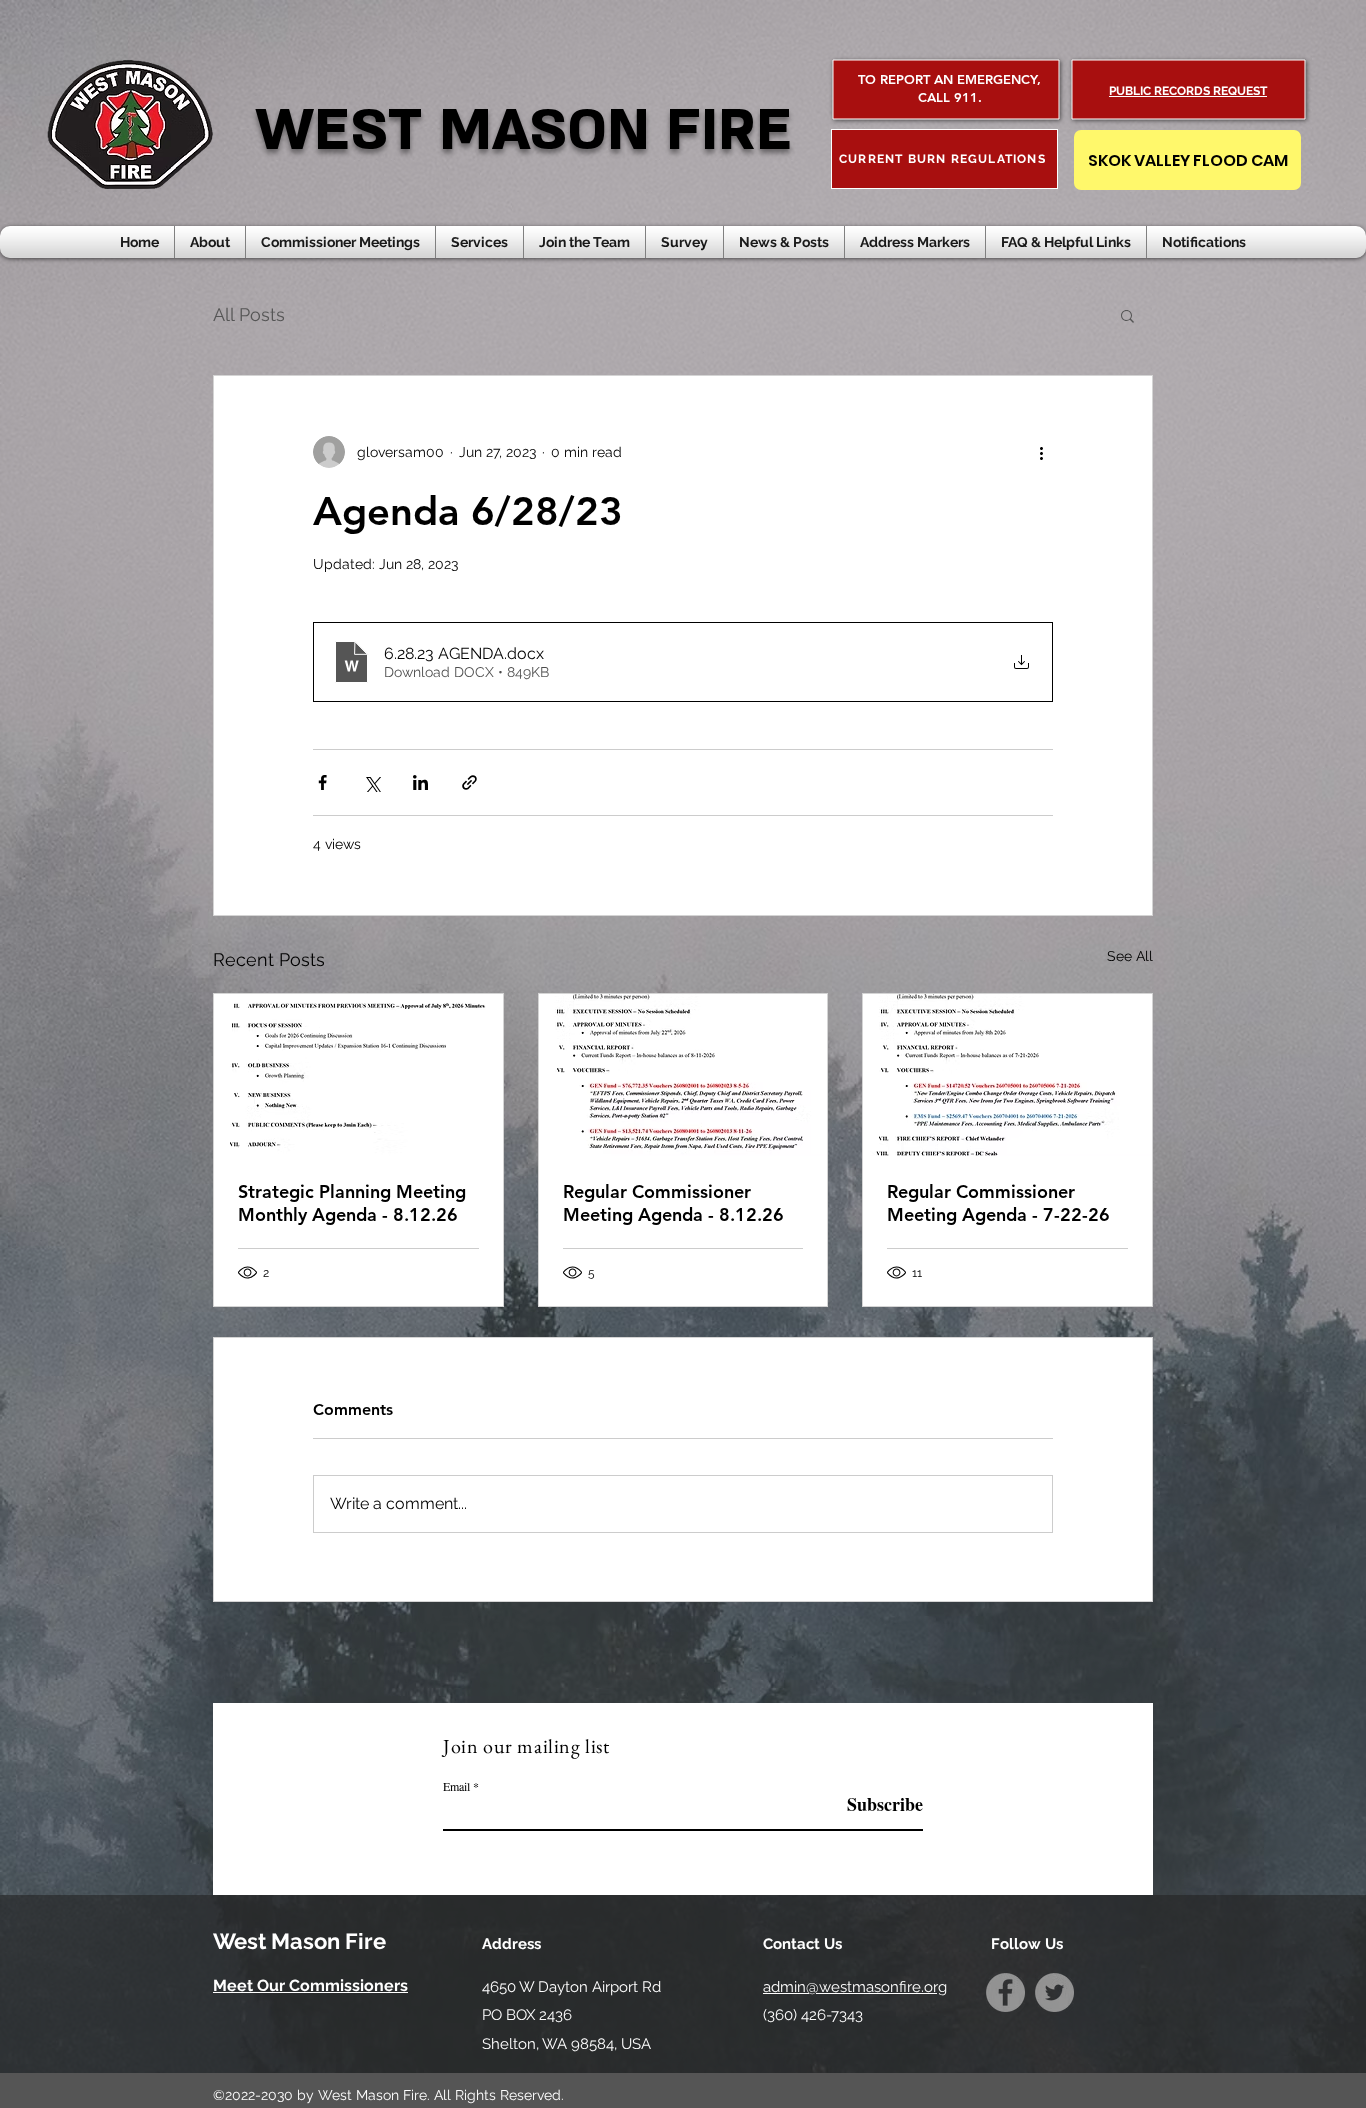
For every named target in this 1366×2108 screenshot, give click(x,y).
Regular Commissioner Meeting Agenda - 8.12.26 (673, 1203)
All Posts (249, 314)
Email (456, 1786)
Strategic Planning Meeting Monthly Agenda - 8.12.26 (352, 1203)
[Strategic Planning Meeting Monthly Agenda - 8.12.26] (358, 1075)
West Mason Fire (299, 1941)
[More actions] (1041, 452)
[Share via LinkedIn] (420, 782)
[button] (784, 242)
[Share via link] (469, 782)
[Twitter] (1054, 1992)
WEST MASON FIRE (523, 130)
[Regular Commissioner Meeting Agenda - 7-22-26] (1007, 1075)
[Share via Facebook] (322, 782)
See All (1130, 956)
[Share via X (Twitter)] (371, 782)
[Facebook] (1005, 1992)
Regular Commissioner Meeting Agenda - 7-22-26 (998, 1203)
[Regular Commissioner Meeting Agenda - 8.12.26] (683, 1075)
